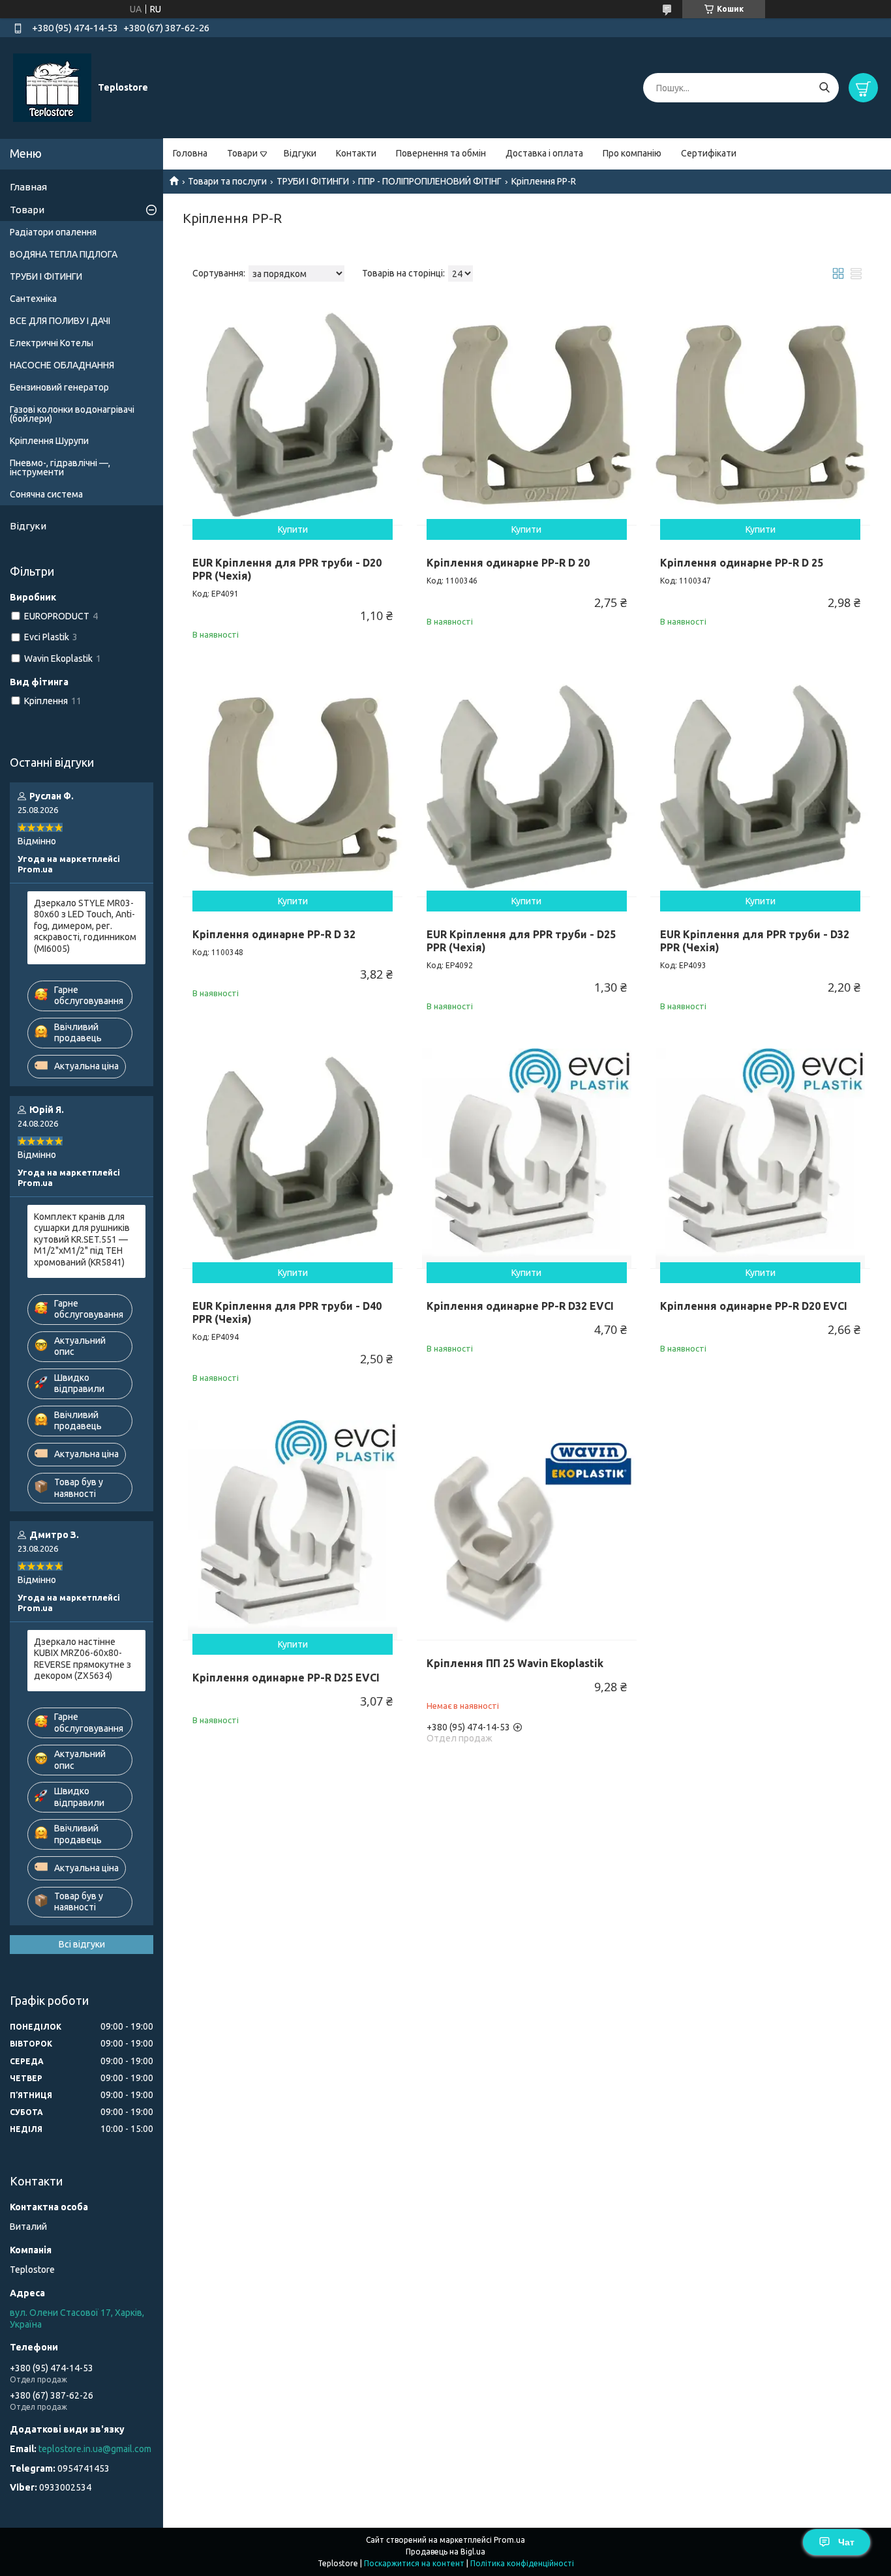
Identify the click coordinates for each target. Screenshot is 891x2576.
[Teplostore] (52, 87)
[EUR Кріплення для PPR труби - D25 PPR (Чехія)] (527, 787)
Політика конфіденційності (522, 2563)
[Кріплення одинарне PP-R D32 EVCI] (527, 1158)
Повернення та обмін (441, 153)
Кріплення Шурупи (49, 441)
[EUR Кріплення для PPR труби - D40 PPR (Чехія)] (293, 1158)
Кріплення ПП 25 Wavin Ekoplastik (515, 1663)
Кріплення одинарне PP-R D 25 (742, 563)
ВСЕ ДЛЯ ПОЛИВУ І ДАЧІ (60, 321)
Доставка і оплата (544, 153)
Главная (28, 187)
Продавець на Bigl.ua (445, 2552)
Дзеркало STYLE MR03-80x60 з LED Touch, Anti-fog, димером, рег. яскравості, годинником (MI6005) (85, 926)
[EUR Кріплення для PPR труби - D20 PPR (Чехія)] (293, 414)
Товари (242, 153)
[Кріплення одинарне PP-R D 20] (527, 414)
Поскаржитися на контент (414, 2563)
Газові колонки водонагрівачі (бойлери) (72, 414)
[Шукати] (824, 88)
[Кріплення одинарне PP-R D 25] (760, 414)
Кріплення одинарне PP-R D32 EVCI (520, 1306)
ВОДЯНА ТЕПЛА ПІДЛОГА (64, 254)
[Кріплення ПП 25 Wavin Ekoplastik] (527, 1530)
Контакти (356, 153)
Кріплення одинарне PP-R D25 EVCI (286, 1678)
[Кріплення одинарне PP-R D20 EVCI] (760, 1158)
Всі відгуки (82, 1944)
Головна (190, 153)
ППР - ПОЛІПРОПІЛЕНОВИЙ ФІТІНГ (430, 181)
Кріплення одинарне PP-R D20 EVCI (754, 1306)
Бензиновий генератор (59, 387)
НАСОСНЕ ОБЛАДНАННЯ (62, 365)
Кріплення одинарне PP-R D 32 (274, 934)
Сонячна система (46, 494)
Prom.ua (509, 2540)
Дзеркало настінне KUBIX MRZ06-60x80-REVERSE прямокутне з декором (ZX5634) (83, 1659)
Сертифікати (709, 153)
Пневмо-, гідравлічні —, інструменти (60, 467)
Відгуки (300, 153)
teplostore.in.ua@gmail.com (95, 2449)
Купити (293, 529)
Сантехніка (33, 299)
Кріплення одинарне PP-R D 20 (508, 563)
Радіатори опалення (53, 232)
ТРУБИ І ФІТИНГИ (313, 181)
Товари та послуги (227, 181)
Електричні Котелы (52, 343)
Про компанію (632, 153)
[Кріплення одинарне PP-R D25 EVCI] (293, 1530)
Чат (846, 2542)
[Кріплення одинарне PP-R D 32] (293, 787)
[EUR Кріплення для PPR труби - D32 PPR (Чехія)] (760, 787)
